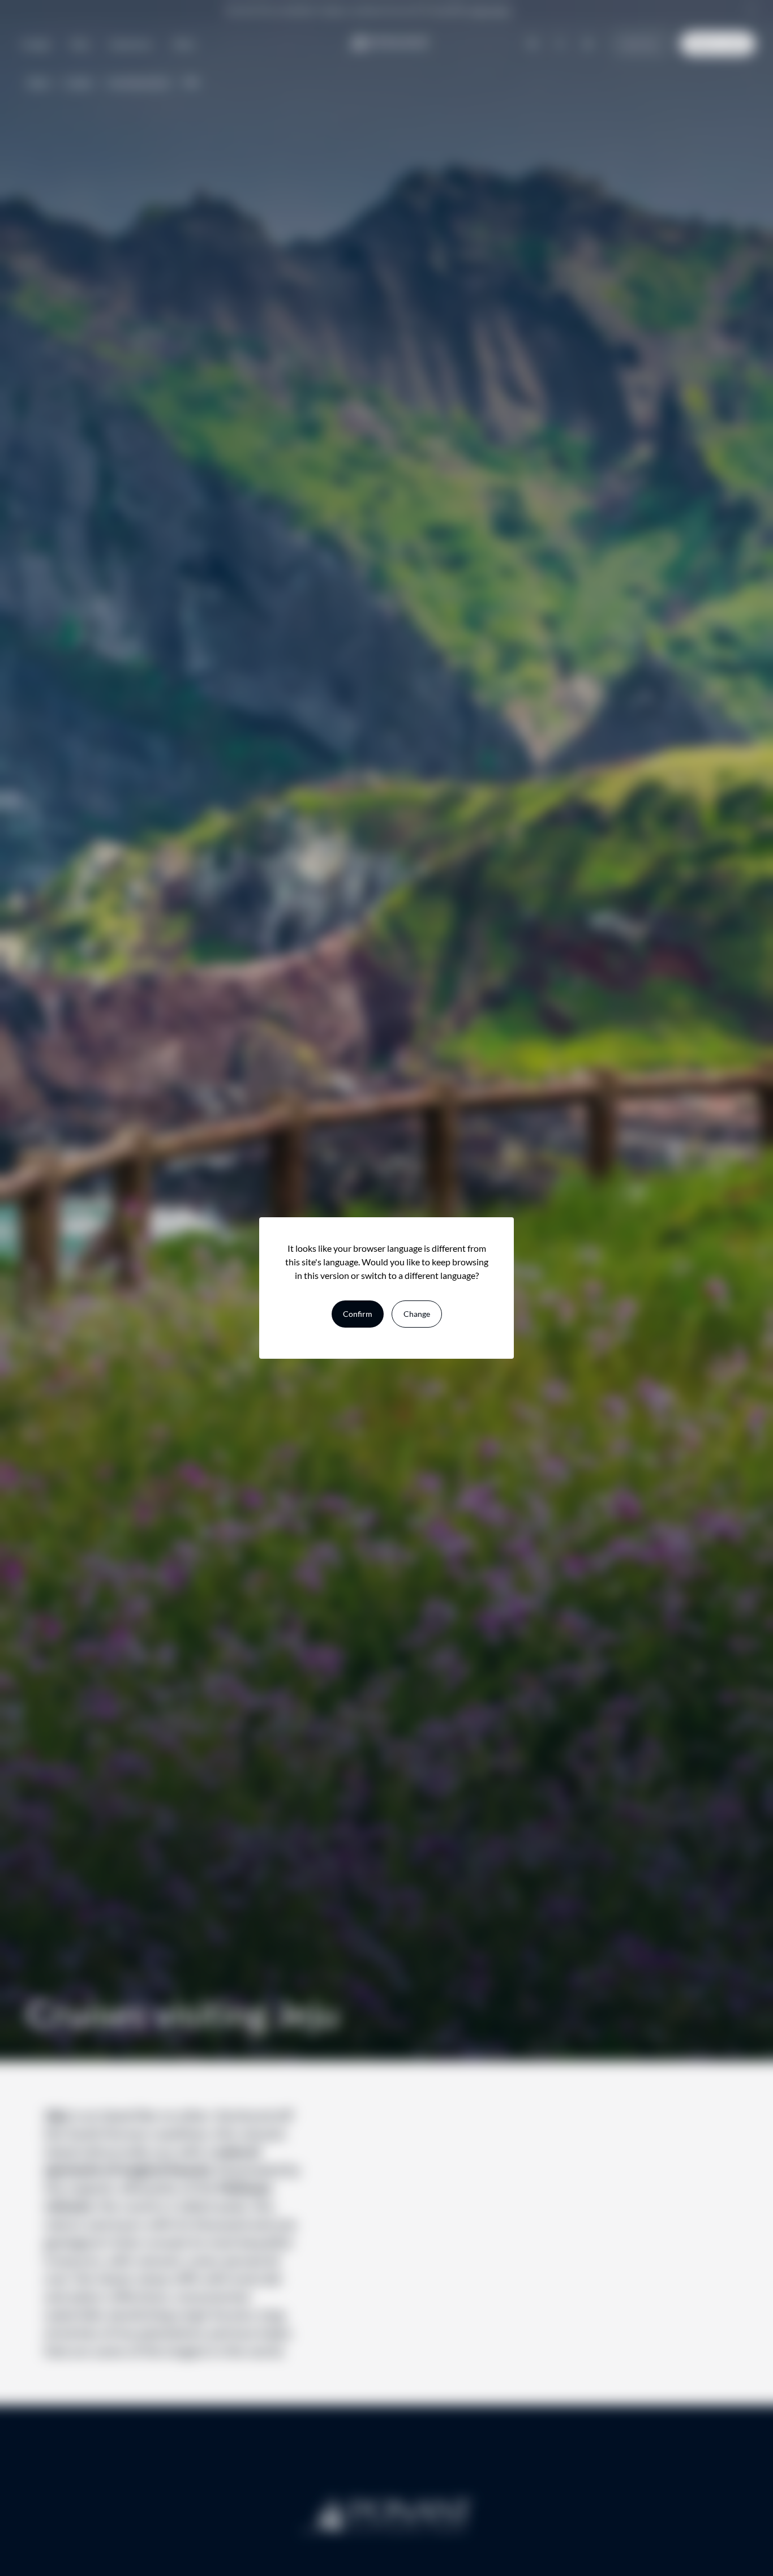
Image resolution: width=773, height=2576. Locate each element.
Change (417, 1314)
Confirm (358, 1314)
